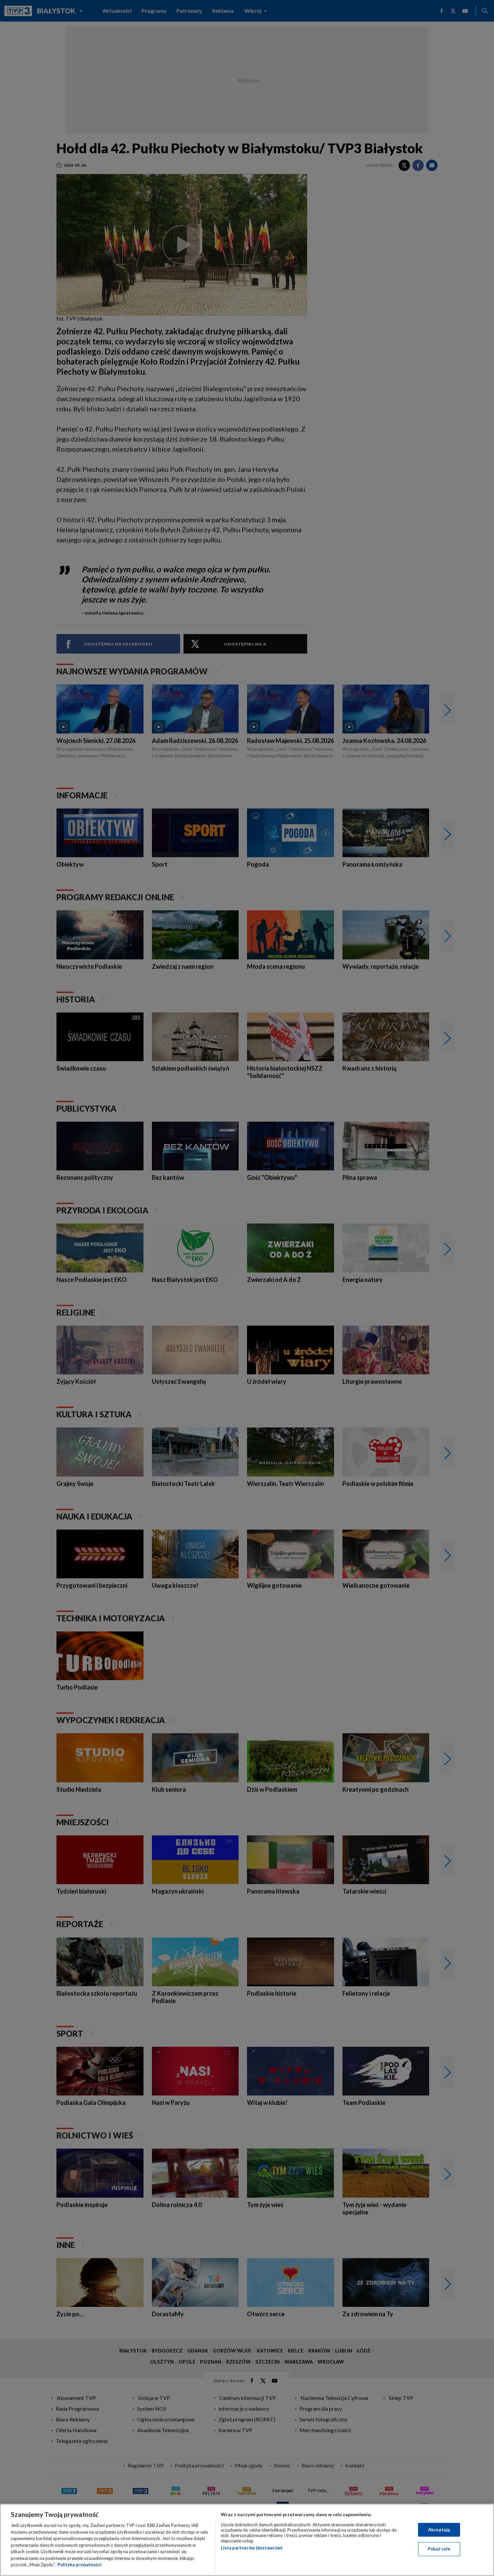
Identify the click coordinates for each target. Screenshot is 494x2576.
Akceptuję (439, 2530)
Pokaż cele (439, 2549)
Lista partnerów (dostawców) (252, 2548)
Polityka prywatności (79, 2565)
